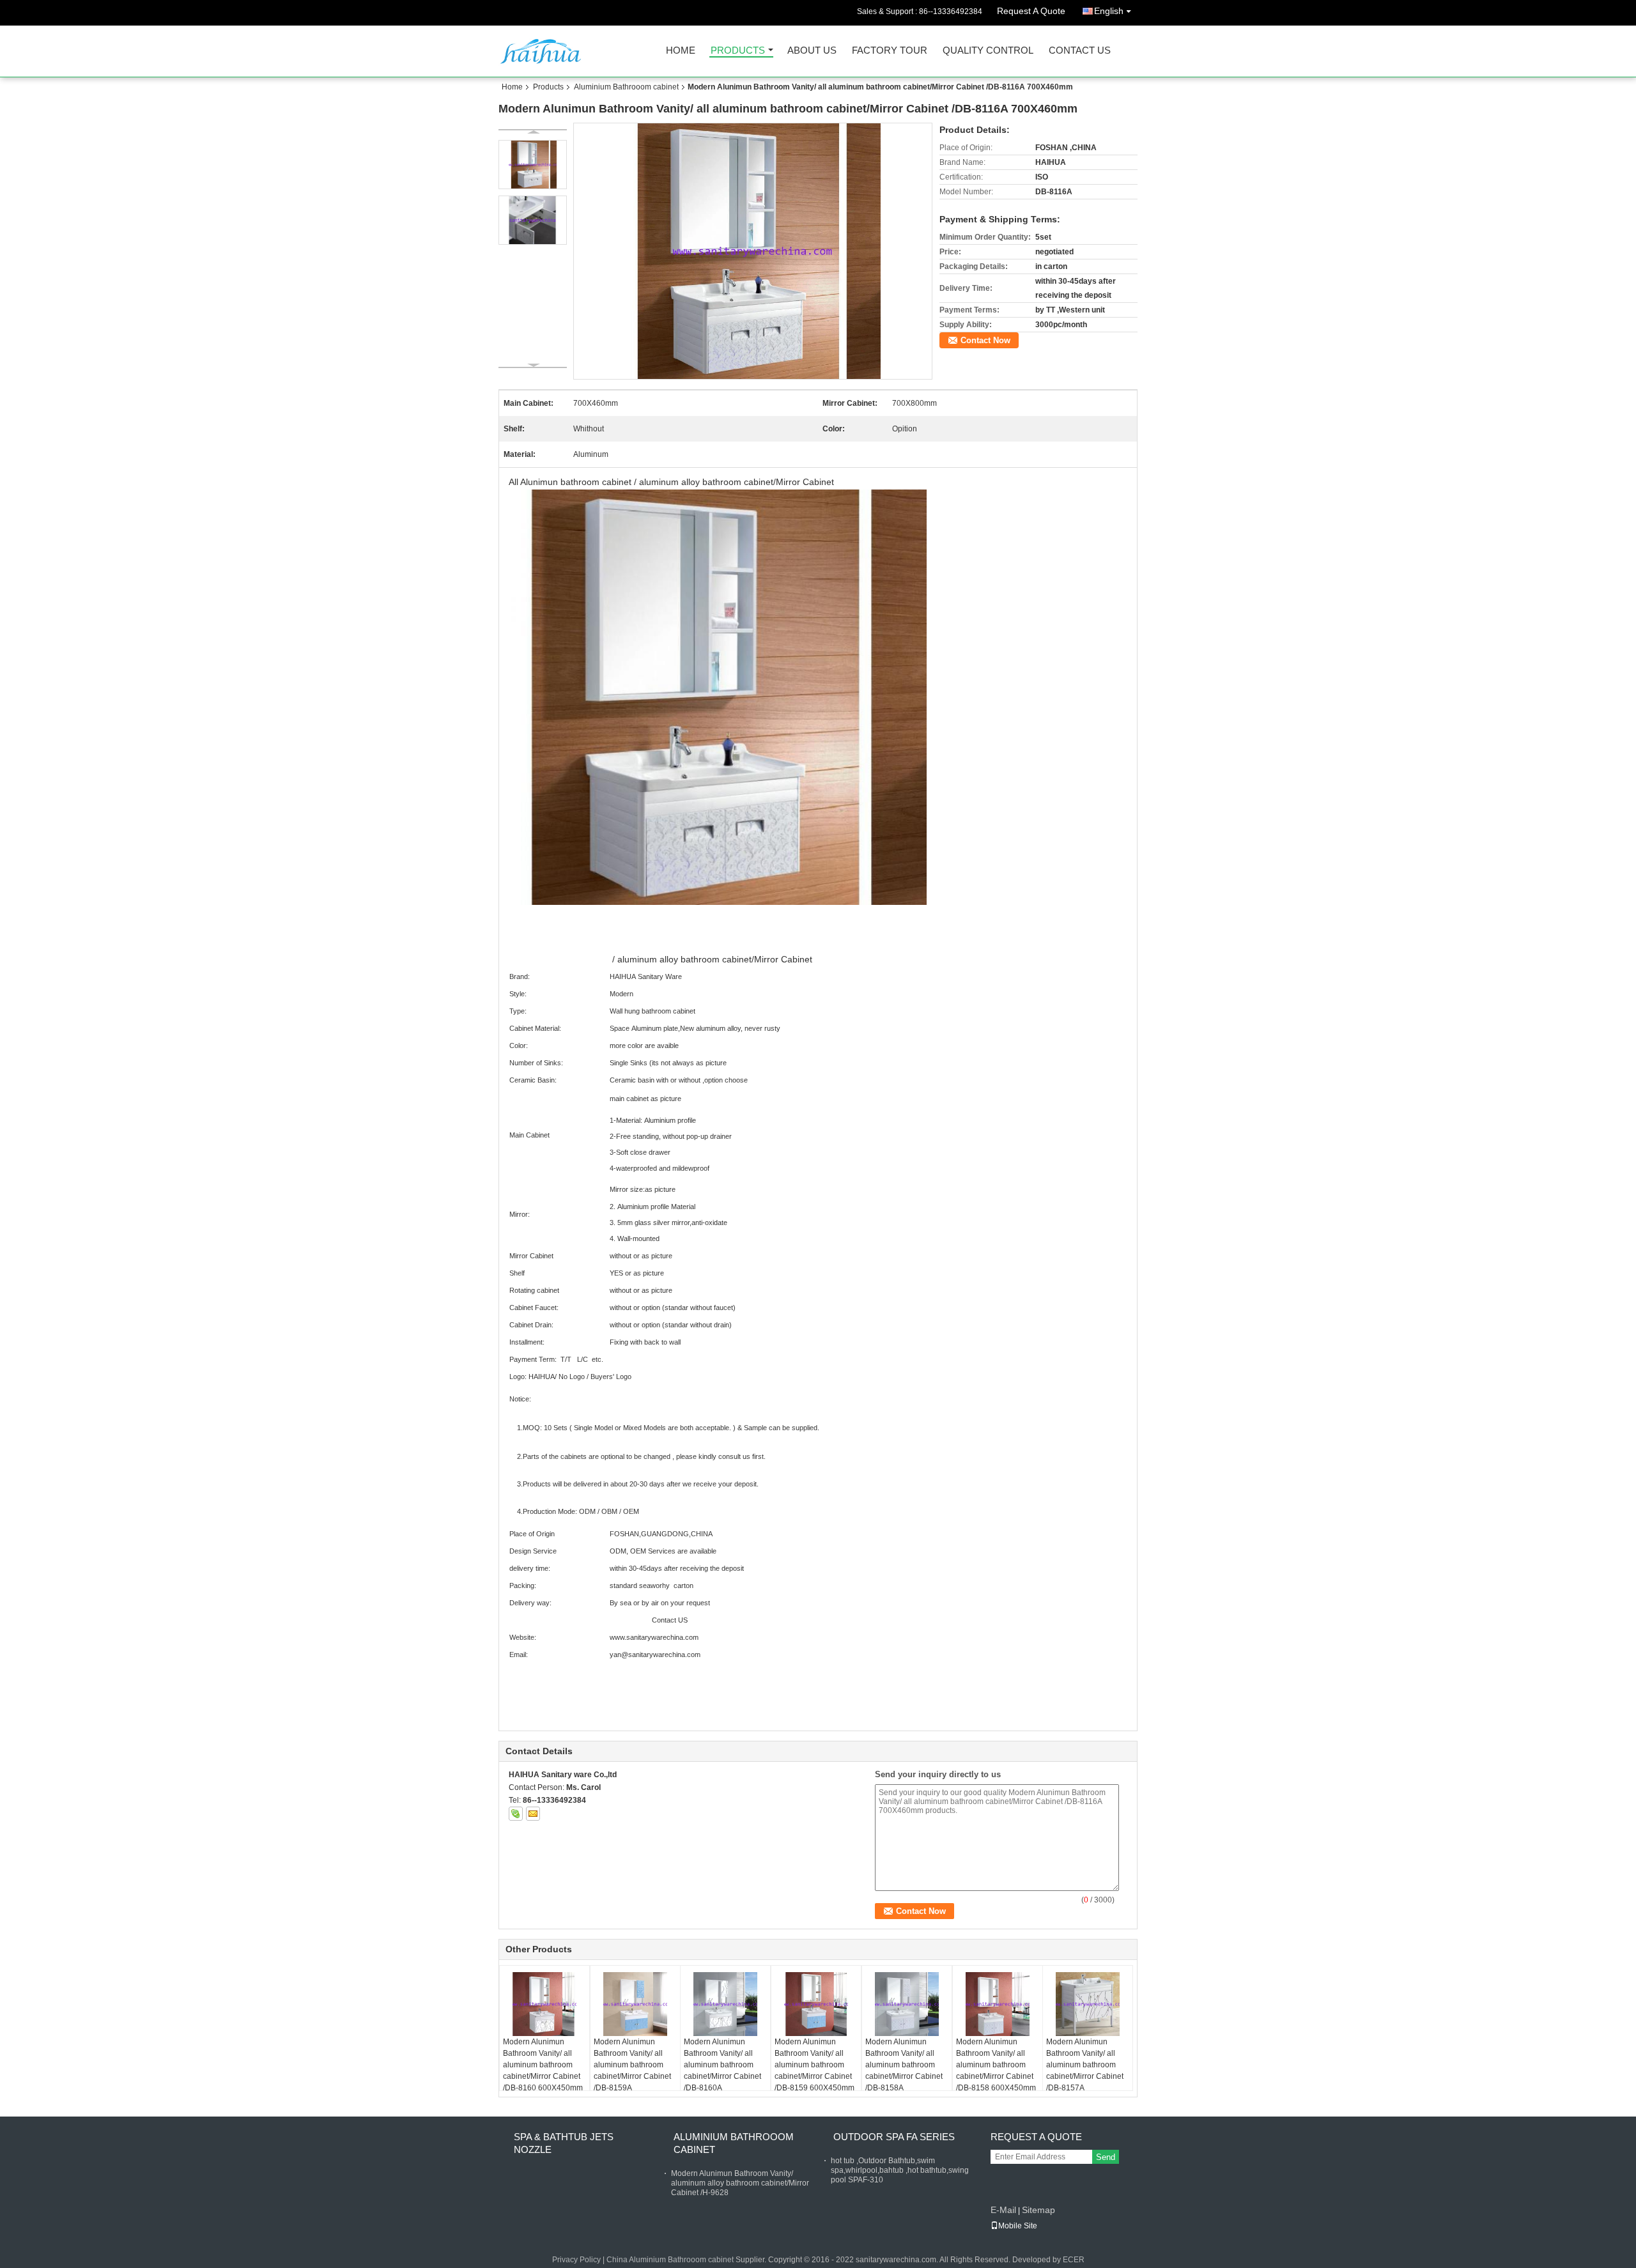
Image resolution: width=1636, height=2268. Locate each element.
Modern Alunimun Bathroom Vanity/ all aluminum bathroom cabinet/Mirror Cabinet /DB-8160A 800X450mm (722, 2071)
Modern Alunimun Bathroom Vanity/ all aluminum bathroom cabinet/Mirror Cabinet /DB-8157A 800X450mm (1085, 2071)
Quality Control (988, 51)
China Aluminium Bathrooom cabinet (670, 2260)
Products (738, 51)
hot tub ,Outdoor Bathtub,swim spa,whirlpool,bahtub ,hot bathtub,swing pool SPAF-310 (900, 2170)
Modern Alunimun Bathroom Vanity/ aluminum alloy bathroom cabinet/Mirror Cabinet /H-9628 (740, 2183)
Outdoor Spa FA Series (894, 2137)
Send (1106, 2157)
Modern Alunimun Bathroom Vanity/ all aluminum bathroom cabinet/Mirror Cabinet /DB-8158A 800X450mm (904, 2071)
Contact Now (985, 340)
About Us (812, 51)
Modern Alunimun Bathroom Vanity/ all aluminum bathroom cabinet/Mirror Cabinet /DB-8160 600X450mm (543, 2065)
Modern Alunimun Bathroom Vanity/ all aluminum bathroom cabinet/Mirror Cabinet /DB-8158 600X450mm (996, 2065)
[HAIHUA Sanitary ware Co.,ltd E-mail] (533, 1814)
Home (681, 51)
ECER (1074, 2260)
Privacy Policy (576, 2260)
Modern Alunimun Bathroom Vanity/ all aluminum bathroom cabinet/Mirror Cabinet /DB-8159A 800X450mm (632, 2071)
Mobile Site (1018, 2226)
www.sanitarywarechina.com (654, 1637)
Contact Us (1080, 51)
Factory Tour (890, 51)
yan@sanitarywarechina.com (655, 1655)
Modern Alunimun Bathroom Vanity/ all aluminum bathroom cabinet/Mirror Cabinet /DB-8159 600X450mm (814, 2065)
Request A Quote (1031, 11)
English (1109, 11)
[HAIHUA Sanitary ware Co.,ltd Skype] (516, 1814)
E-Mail (1003, 2210)
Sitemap (1038, 2210)
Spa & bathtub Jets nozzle (564, 2143)
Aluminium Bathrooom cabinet (626, 87)
